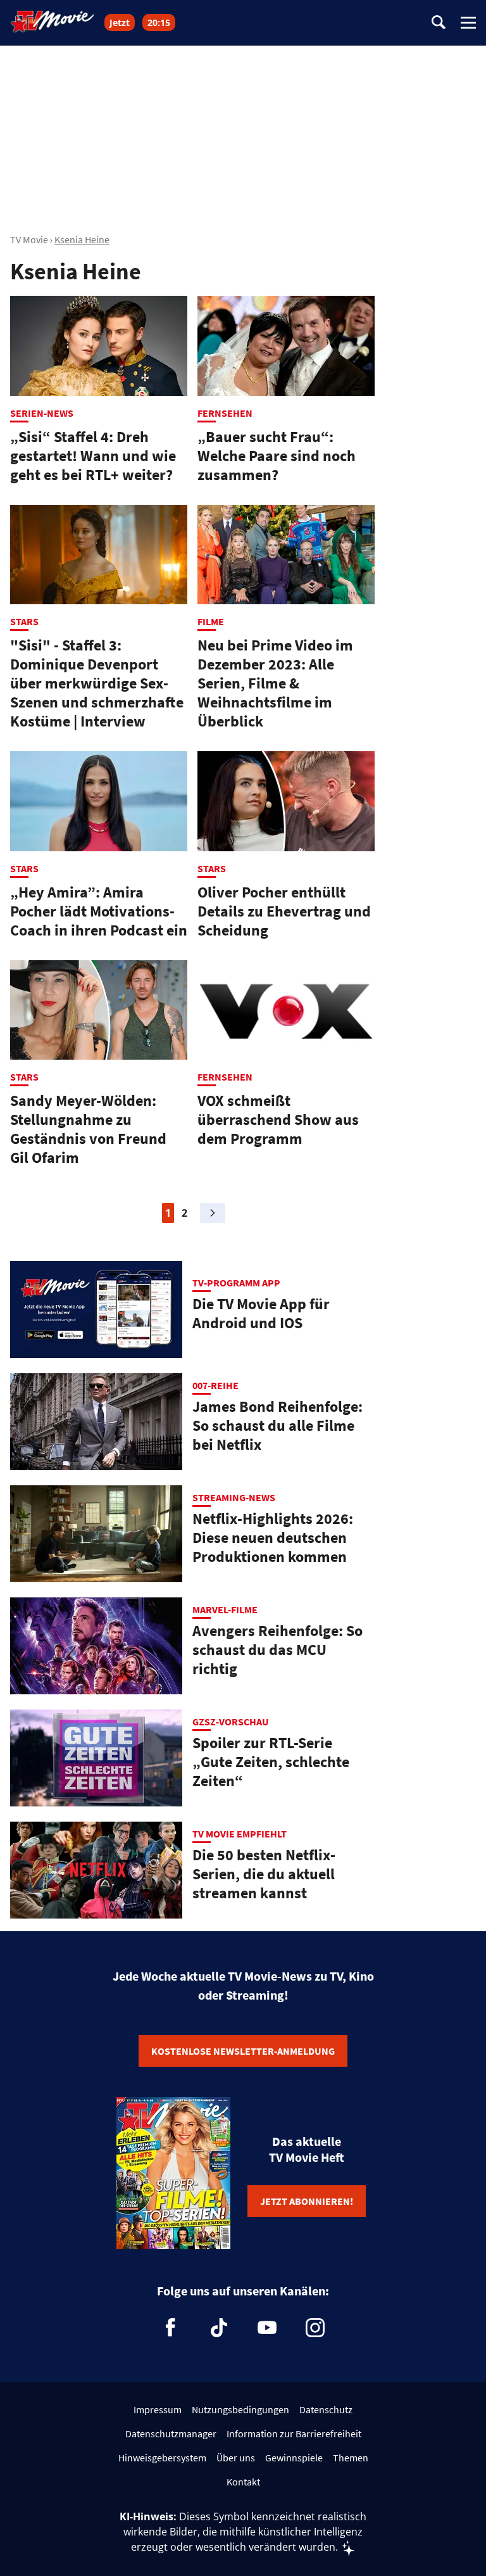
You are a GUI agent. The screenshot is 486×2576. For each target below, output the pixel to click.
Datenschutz (326, 2409)
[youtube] (267, 2328)
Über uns (236, 2458)
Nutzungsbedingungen (240, 2409)
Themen (351, 2458)
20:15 (159, 22)
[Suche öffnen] (439, 23)
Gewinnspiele (294, 2458)
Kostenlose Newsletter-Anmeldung (243, 2051)
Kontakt (243, 2482)
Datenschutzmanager (171, 2433)
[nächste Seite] (213, 1213)
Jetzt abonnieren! (307, 2201)
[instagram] (315, 2328)
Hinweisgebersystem (162, 2458)
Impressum (158, 2409)
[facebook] (171, 2328)
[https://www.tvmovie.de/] (53, 22)
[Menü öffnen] (468, 23)
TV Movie (29, 239)
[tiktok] (219, 2328)
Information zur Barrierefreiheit (294, 2433)
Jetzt (120, 22)
